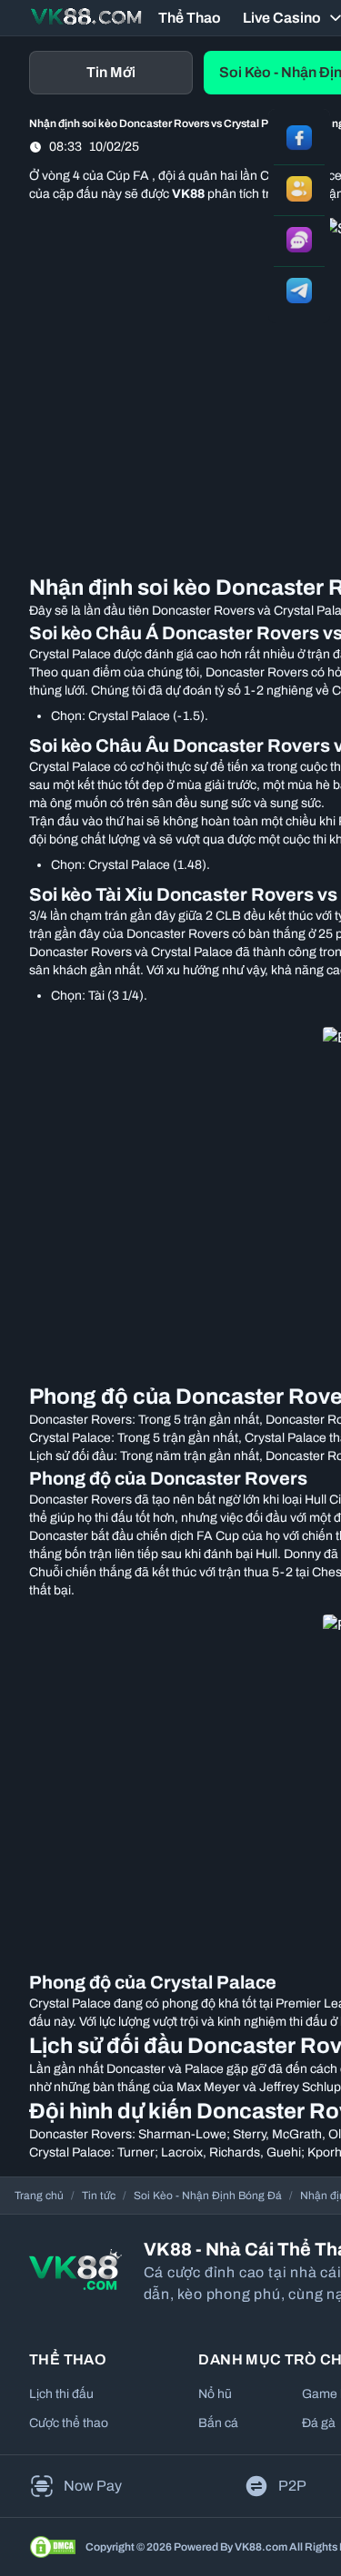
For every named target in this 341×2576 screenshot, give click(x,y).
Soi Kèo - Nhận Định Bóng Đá (208, 2196)
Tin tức (99, 2196)
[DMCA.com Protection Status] (53, 2547)
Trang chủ (39, 2196)
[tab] (111, 73)
